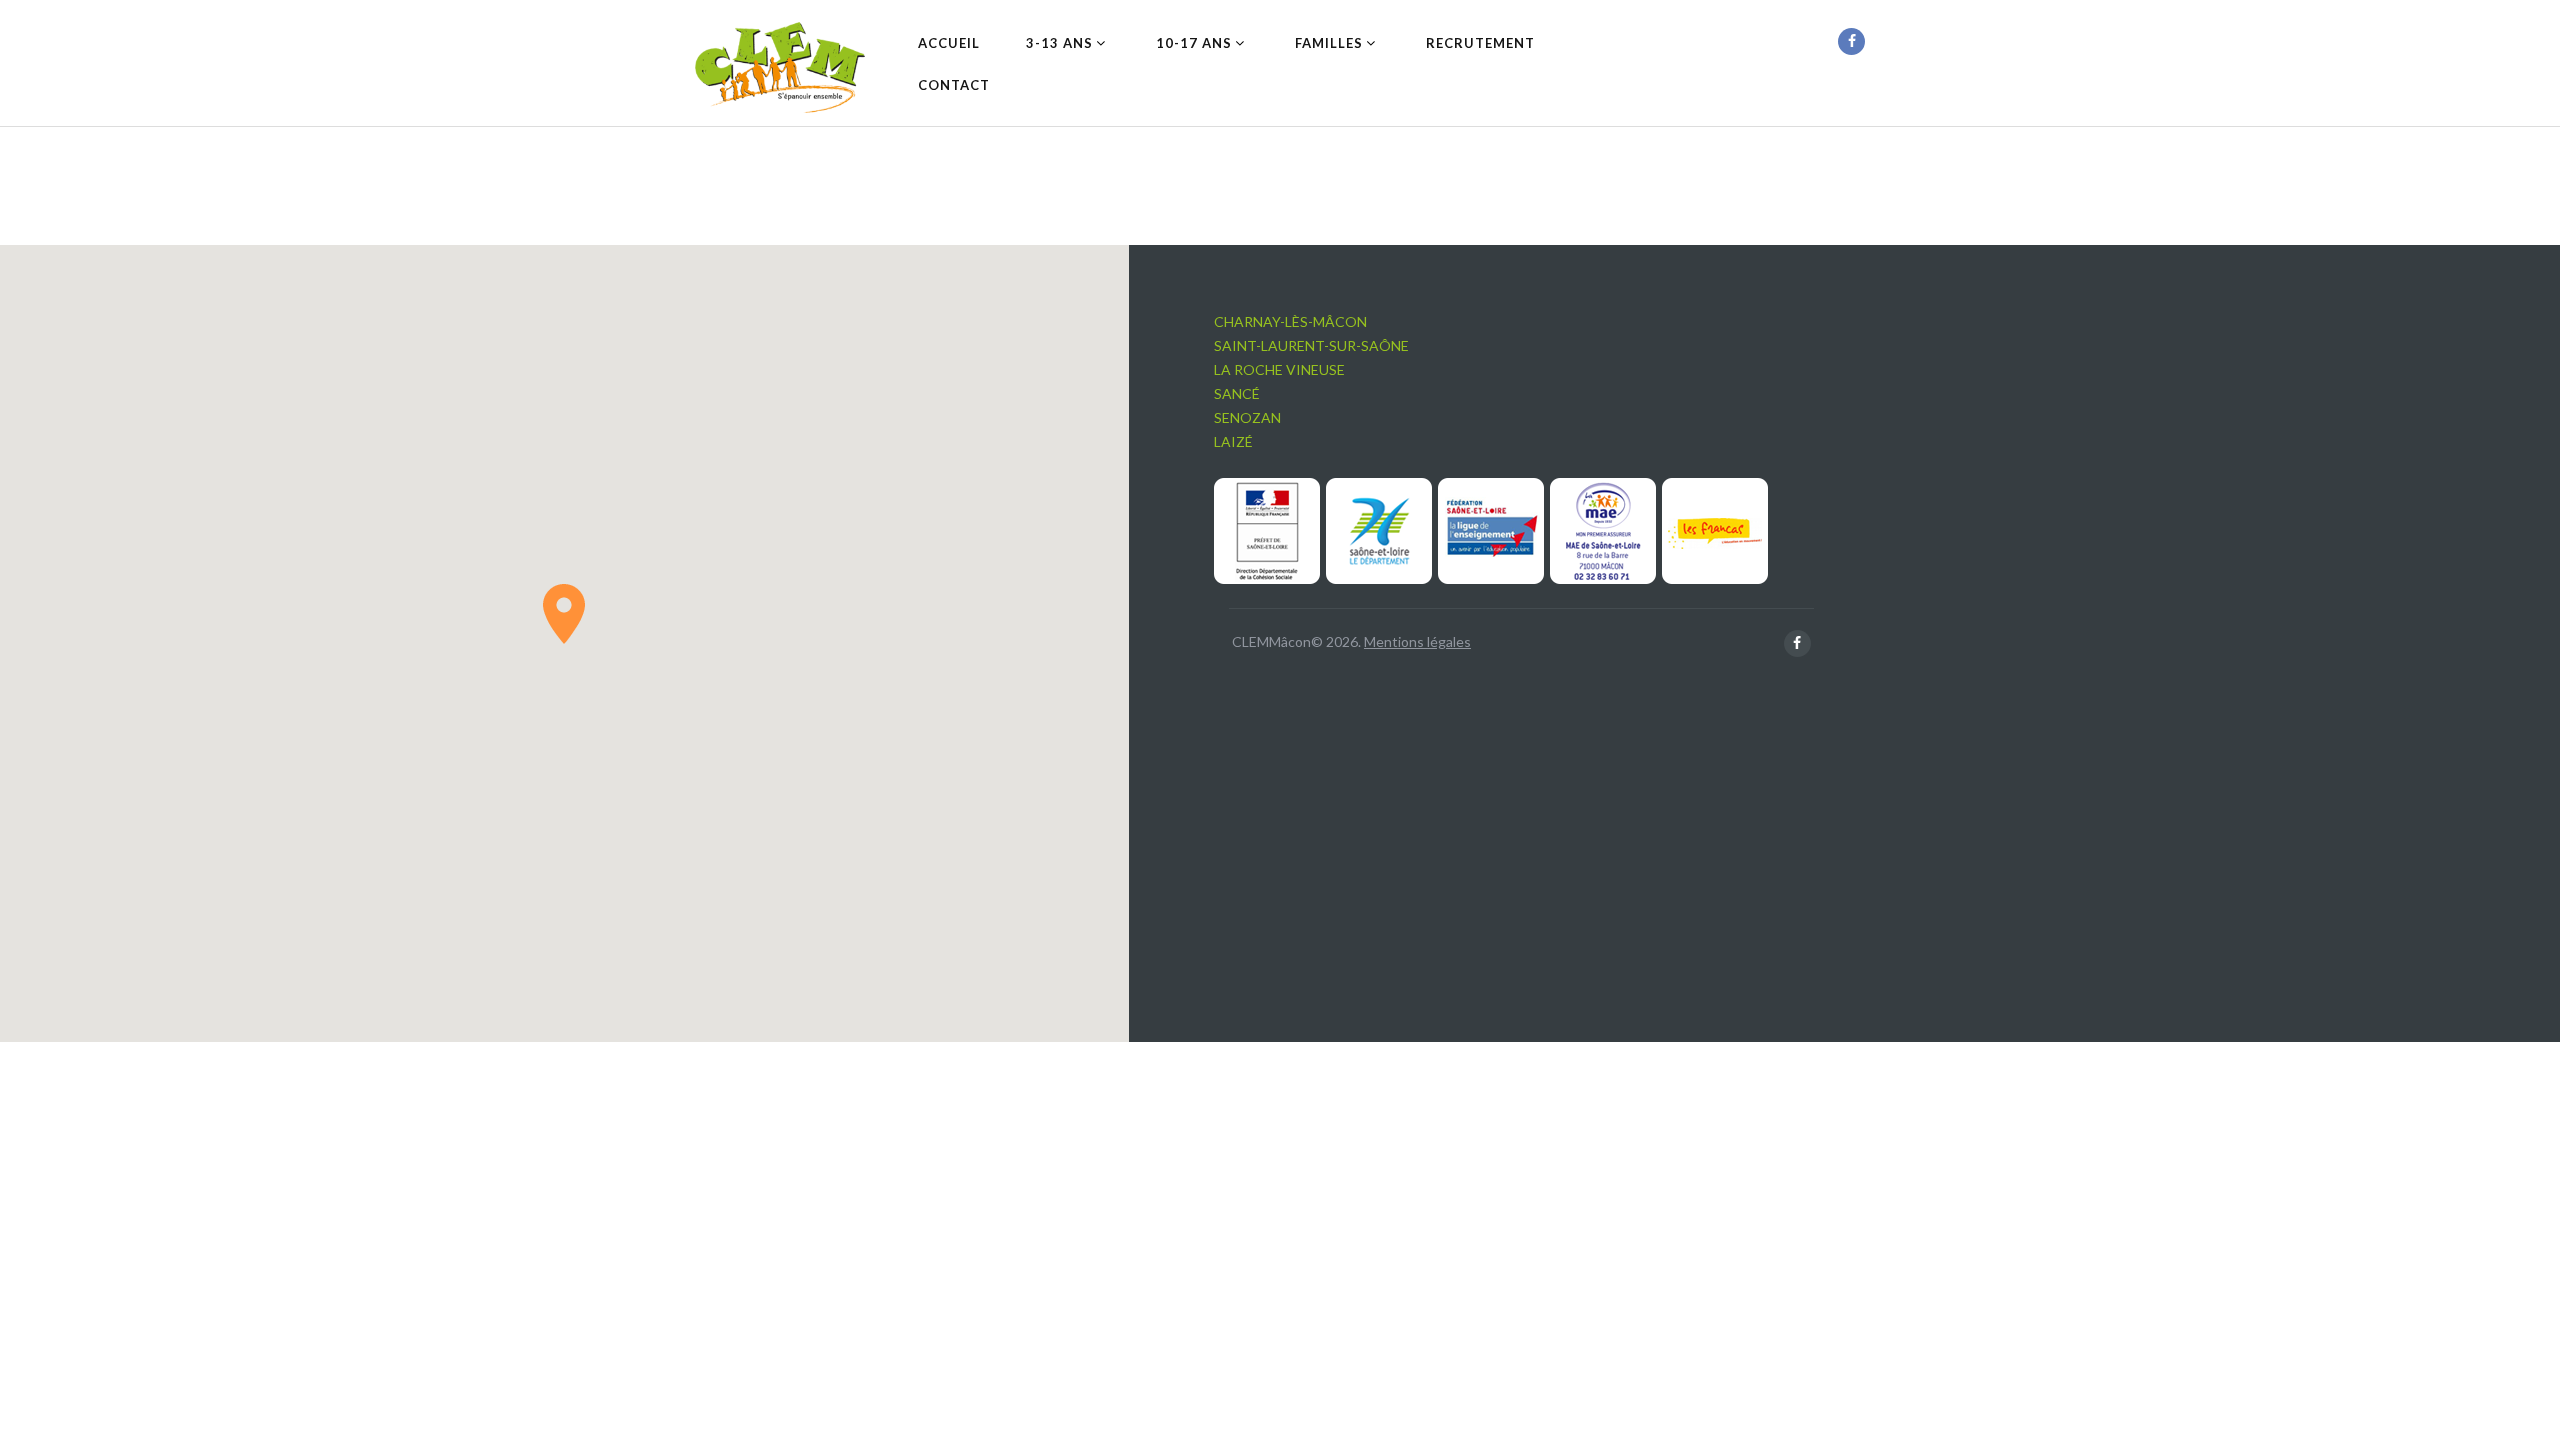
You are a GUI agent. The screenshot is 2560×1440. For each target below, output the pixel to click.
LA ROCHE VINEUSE (1279, 369)
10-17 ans (1194, 43)
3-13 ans (1059, 43)
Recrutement (1480, 43)
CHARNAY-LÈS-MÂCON (1290, 321)
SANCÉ (1237, 393)
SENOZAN (1247, 417)
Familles (1329, 43)
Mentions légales (1417, 641)
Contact (954, 85)
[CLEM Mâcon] (780, 67)
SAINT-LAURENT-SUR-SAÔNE (1311, 345)
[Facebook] (1851, 41)
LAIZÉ (1233, 441)
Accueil (949, 43)
